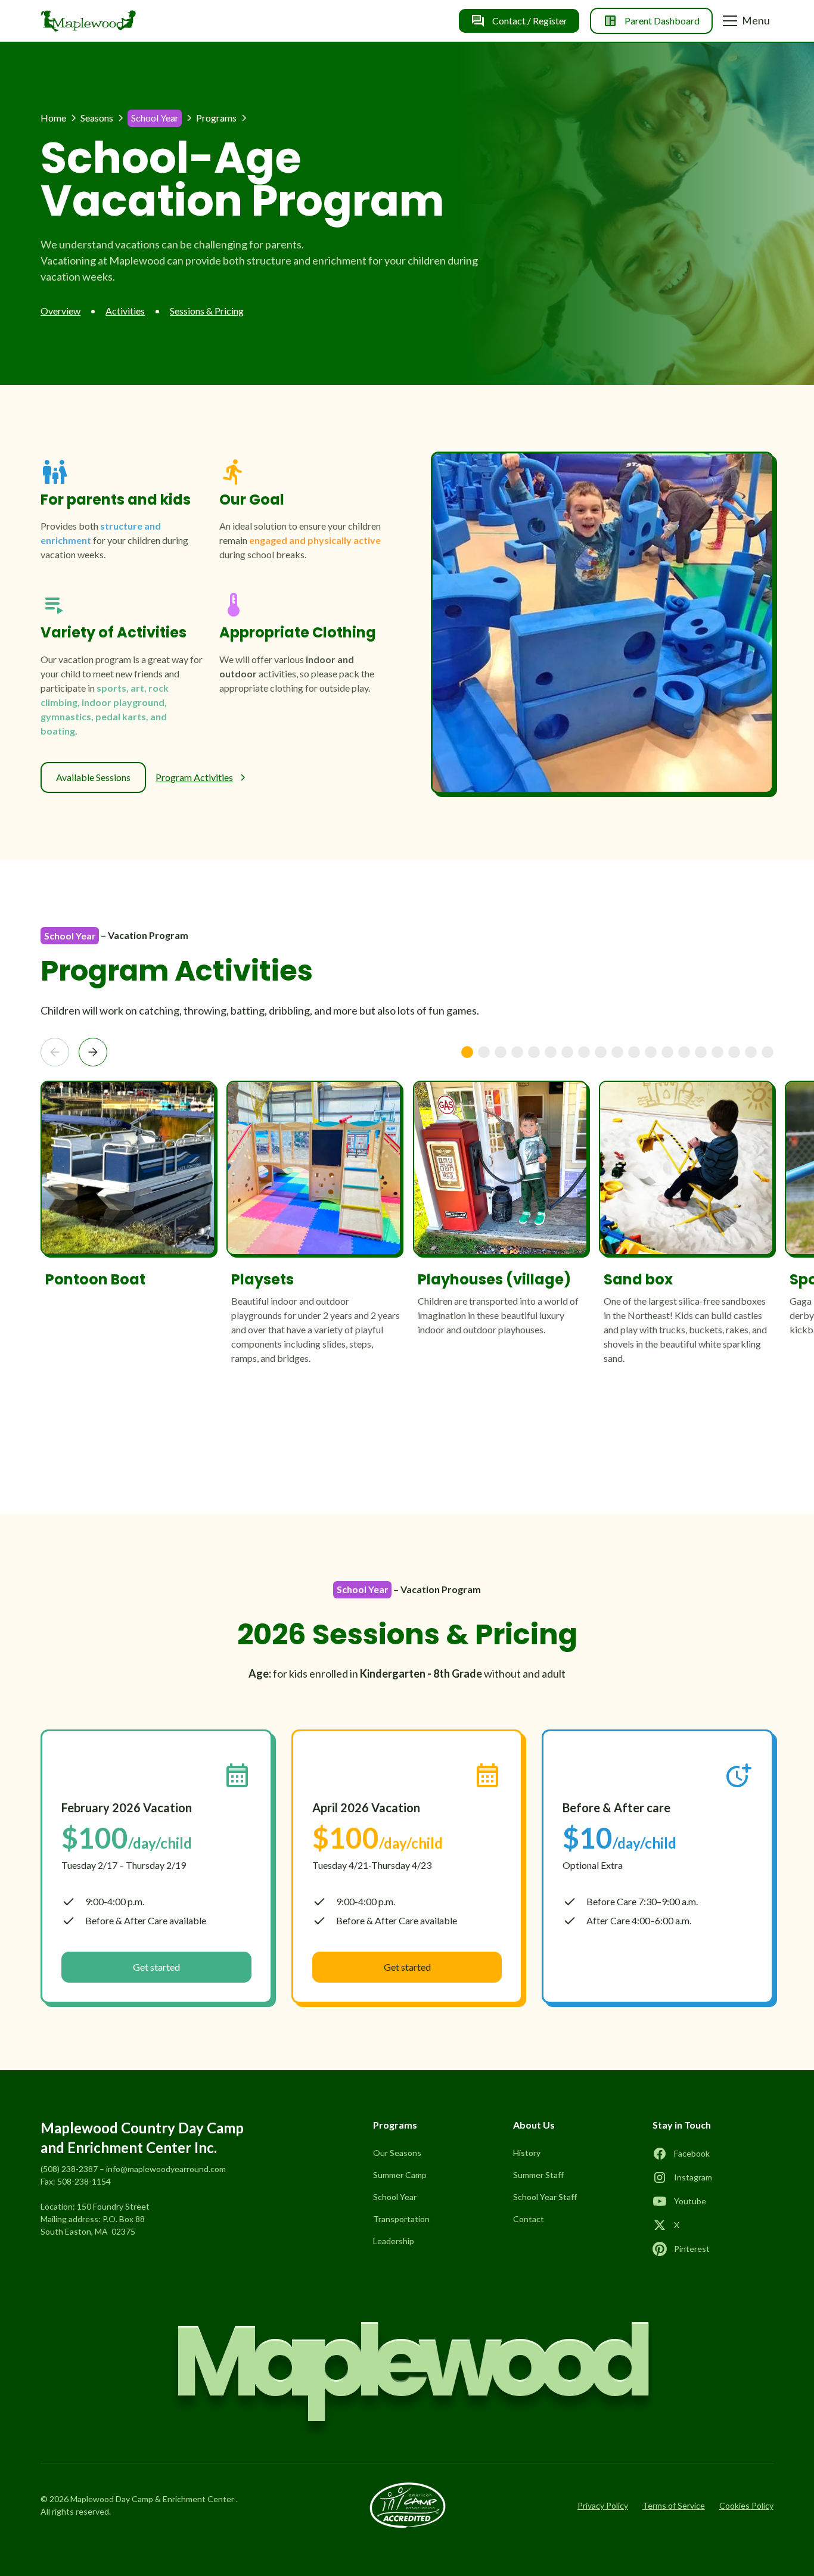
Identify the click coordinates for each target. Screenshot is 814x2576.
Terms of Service (674, 2505)
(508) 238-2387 (69, 2169)
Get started (156, 1967)
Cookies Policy (746, 2505)
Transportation (401, 2219)
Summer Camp (400, 2175)
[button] (748, 21)
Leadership (394, 2241)
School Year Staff (545, 2197)
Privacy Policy (603, 2505)
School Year (395, 2197)
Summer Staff (538, 2175)
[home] (88, 21)
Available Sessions (93, 777)
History (527, 2153)
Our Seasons (397, 2153)
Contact (529, 2219)
